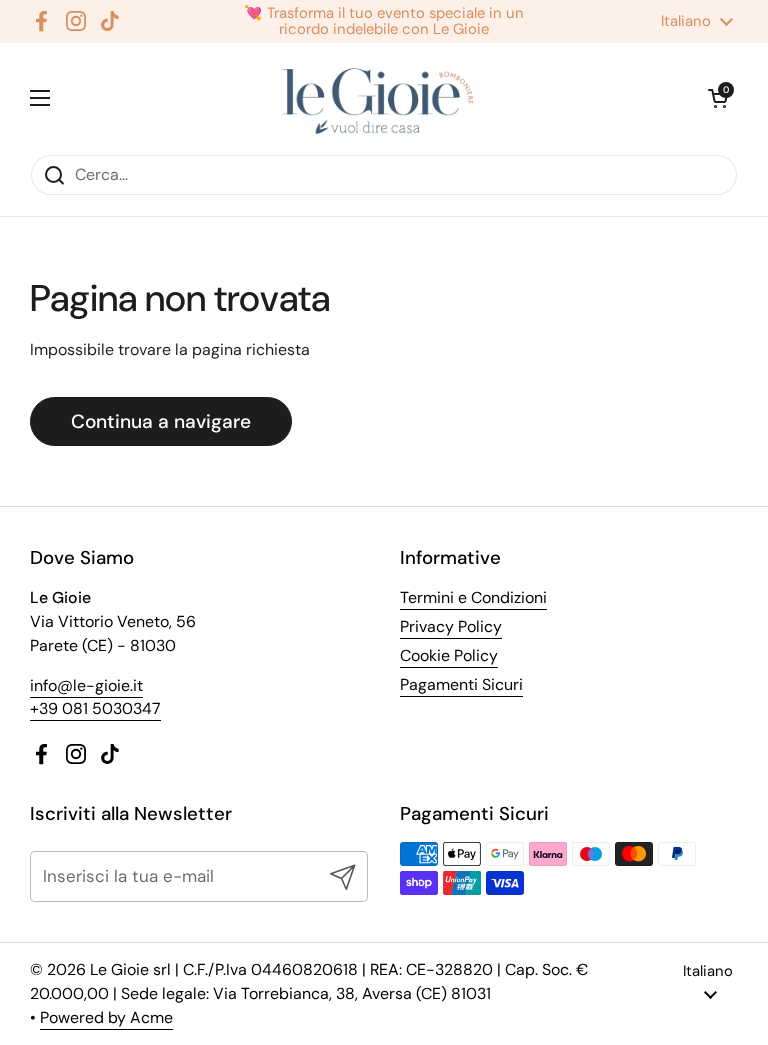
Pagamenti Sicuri (461, 684)
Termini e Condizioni (473, 597)
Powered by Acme (106, 1017)
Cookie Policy (449, 655)
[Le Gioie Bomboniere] (379, 98)
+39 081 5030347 (95, 708)
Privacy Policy (451, 626)
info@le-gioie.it (86, 685)
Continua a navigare (161, 421)
